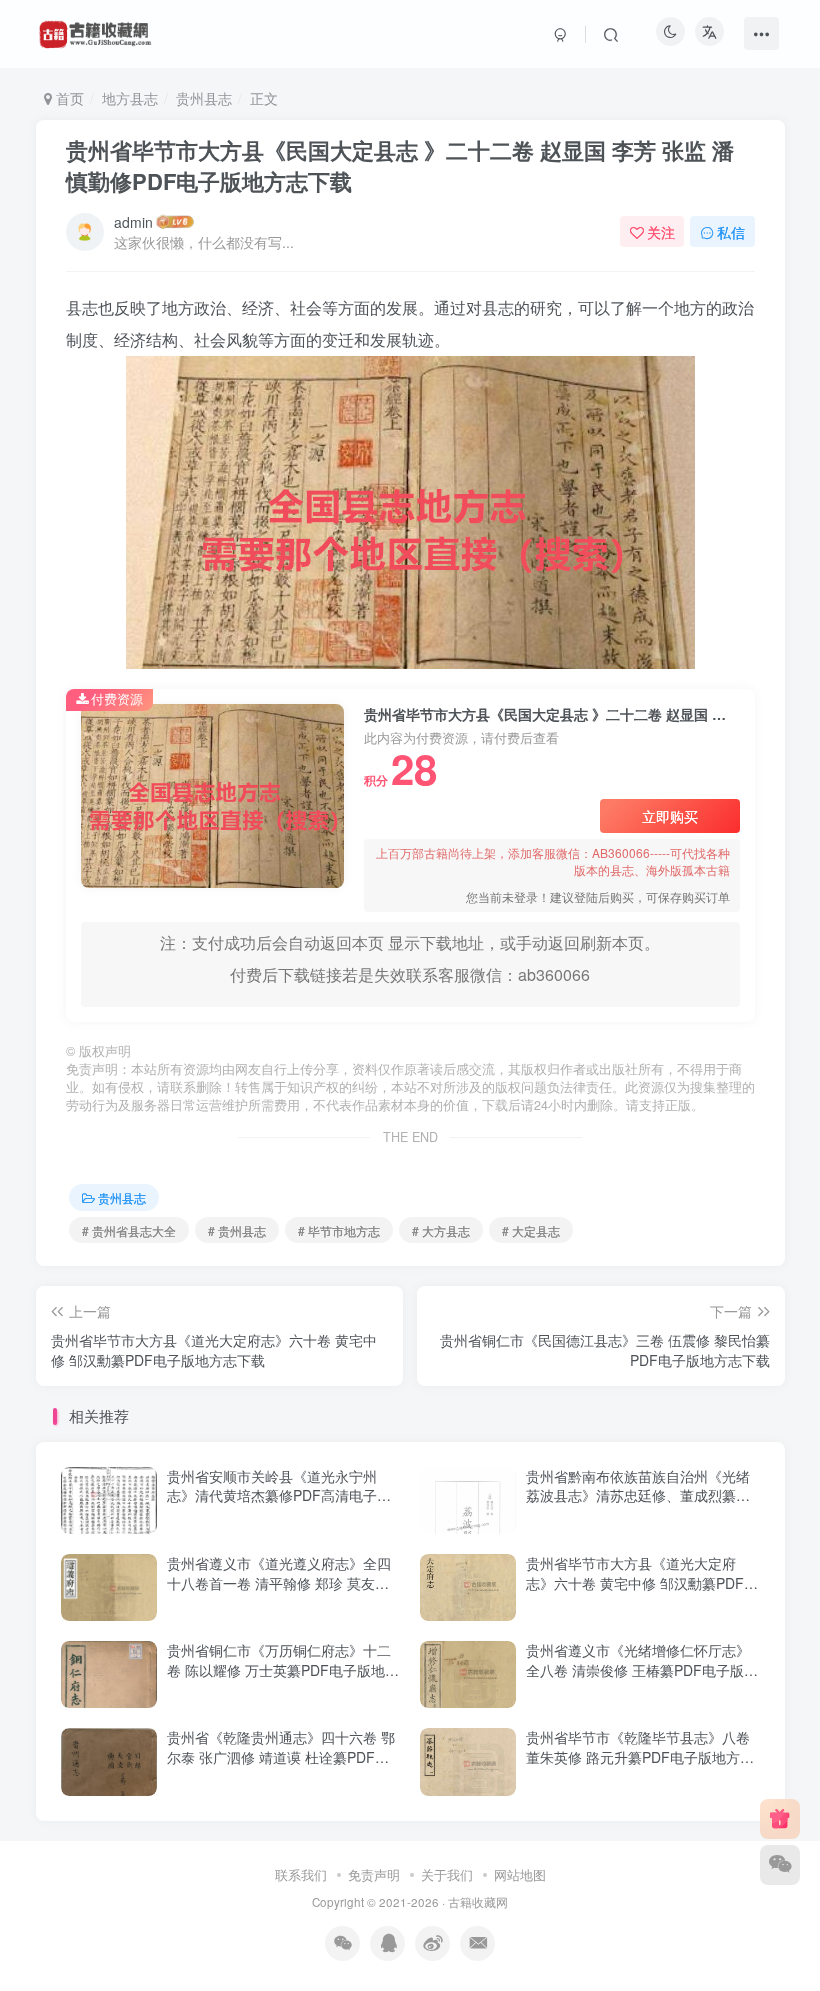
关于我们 (447, 1874)
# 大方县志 (441, 1230)
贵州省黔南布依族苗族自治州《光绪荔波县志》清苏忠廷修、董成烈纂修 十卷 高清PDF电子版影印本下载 (638, 1495)
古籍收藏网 (478, 1902)
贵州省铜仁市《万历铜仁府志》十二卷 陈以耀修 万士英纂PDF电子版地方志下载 (283, 1669)
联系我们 (301, 1874)
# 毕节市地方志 (339, 1230)
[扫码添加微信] (780, 1865)
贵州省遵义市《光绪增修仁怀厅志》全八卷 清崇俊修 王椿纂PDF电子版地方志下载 (642, 1669)
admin (133, 222)
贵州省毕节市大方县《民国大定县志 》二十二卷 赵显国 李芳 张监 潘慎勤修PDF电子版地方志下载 (400, 165)
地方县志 (130, 98)
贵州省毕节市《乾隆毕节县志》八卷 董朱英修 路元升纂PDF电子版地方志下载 (640, 1756)
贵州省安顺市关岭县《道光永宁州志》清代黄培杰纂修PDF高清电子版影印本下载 (279, 1495)
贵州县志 (204, 98)
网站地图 (520, 1874)
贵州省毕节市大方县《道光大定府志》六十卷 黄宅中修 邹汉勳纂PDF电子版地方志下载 (642, 1582)
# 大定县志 (531, 1230)
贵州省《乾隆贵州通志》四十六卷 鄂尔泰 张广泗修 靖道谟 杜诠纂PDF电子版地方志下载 (281, 1756)
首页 (68, 98)
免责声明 (374, 1874)
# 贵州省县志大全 (129, 1230)
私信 (731, 232)
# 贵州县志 (237, 1230)
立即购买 (670, 816)
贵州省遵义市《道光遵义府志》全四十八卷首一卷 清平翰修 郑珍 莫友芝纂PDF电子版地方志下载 (279, 1582)
